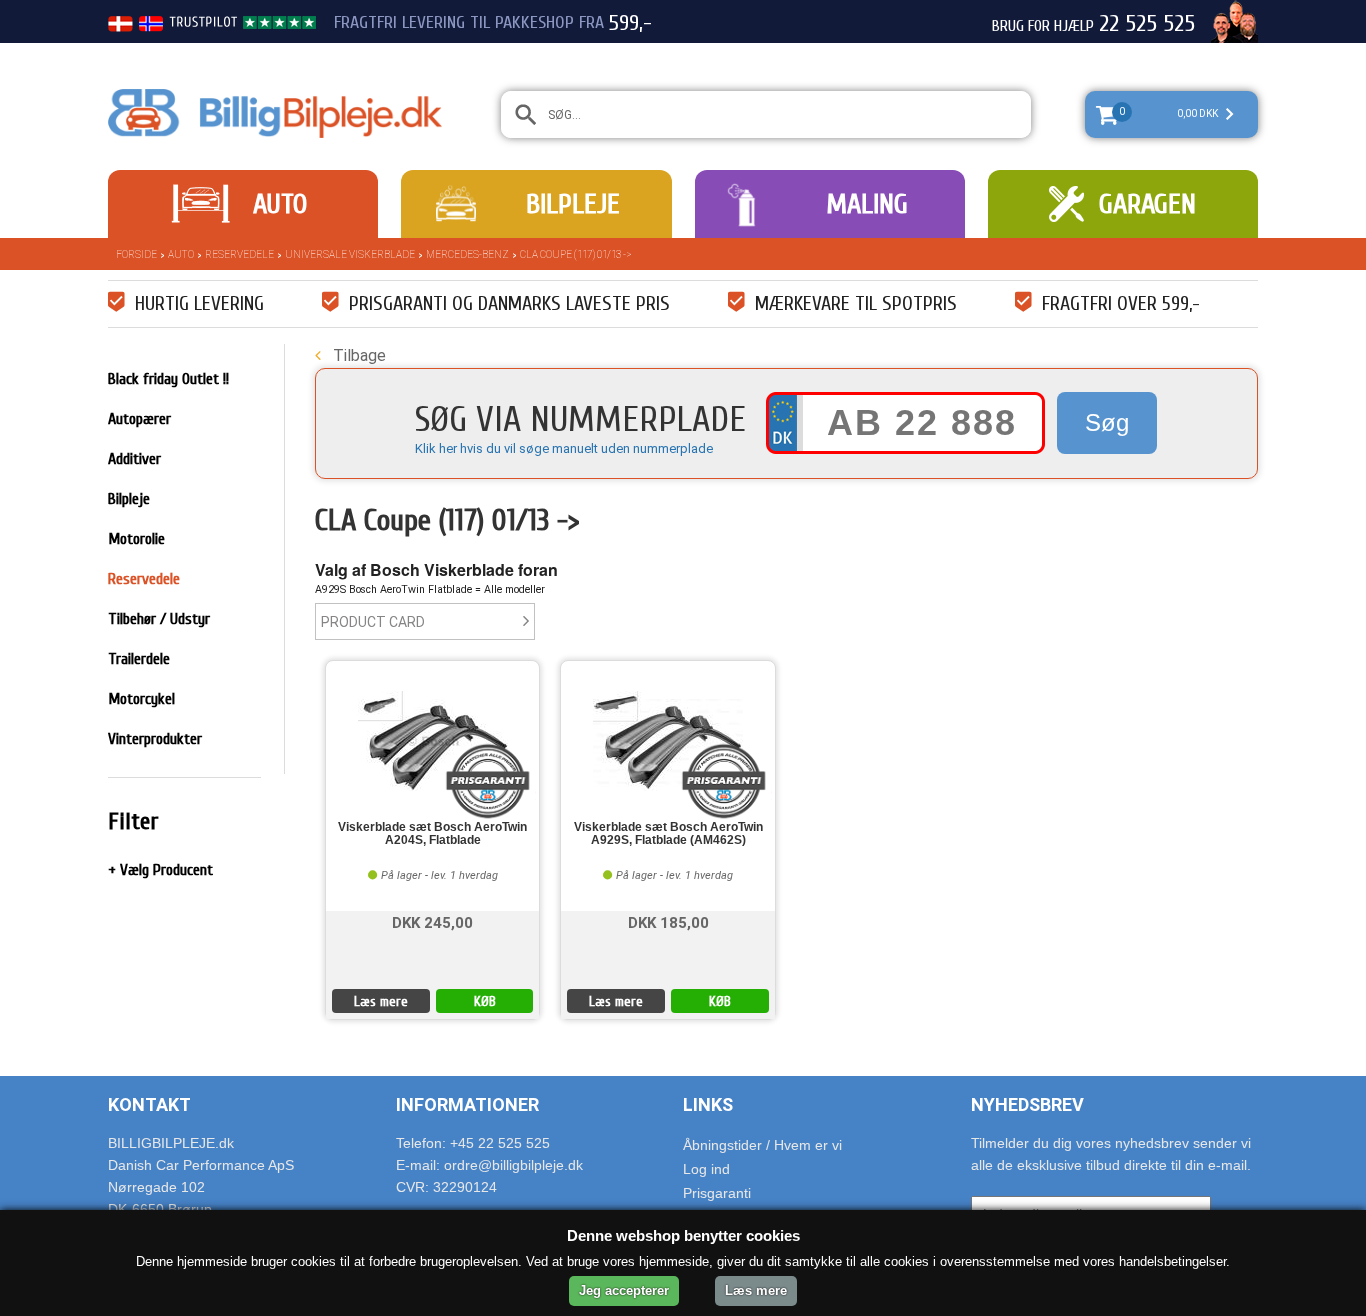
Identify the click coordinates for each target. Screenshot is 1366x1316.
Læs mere (381, 1001)
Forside (136, 254)
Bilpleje (573, 204)
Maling (867, 204)
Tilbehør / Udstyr (159, 619)
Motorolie (136, 539)
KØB (485, 1001)
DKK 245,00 (432, 921)
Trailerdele (139, 659)
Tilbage (357, 355)
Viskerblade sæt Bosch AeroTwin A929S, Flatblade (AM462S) (668, 834)
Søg (1107, 422)
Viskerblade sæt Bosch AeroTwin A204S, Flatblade (432, 834)
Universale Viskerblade (350, 254)
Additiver (134, 459)
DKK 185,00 (668, 921)
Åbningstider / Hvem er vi (762, 1145)
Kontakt (149, 1104)
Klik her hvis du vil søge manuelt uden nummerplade (564, 448)
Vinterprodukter (155, 739)
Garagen (1147, 204)
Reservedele (239, 254)
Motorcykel (141, 699)
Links (708, 1104)
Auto (280, 204)
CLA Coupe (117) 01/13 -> (576, 254)
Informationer (467, 1104)
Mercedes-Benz (467, 254)
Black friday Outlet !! (168, 379)
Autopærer (139, 419)
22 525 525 (1147, 24)
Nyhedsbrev (1027, 1104)
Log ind (706, 1169)
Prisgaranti (717, 1193)
